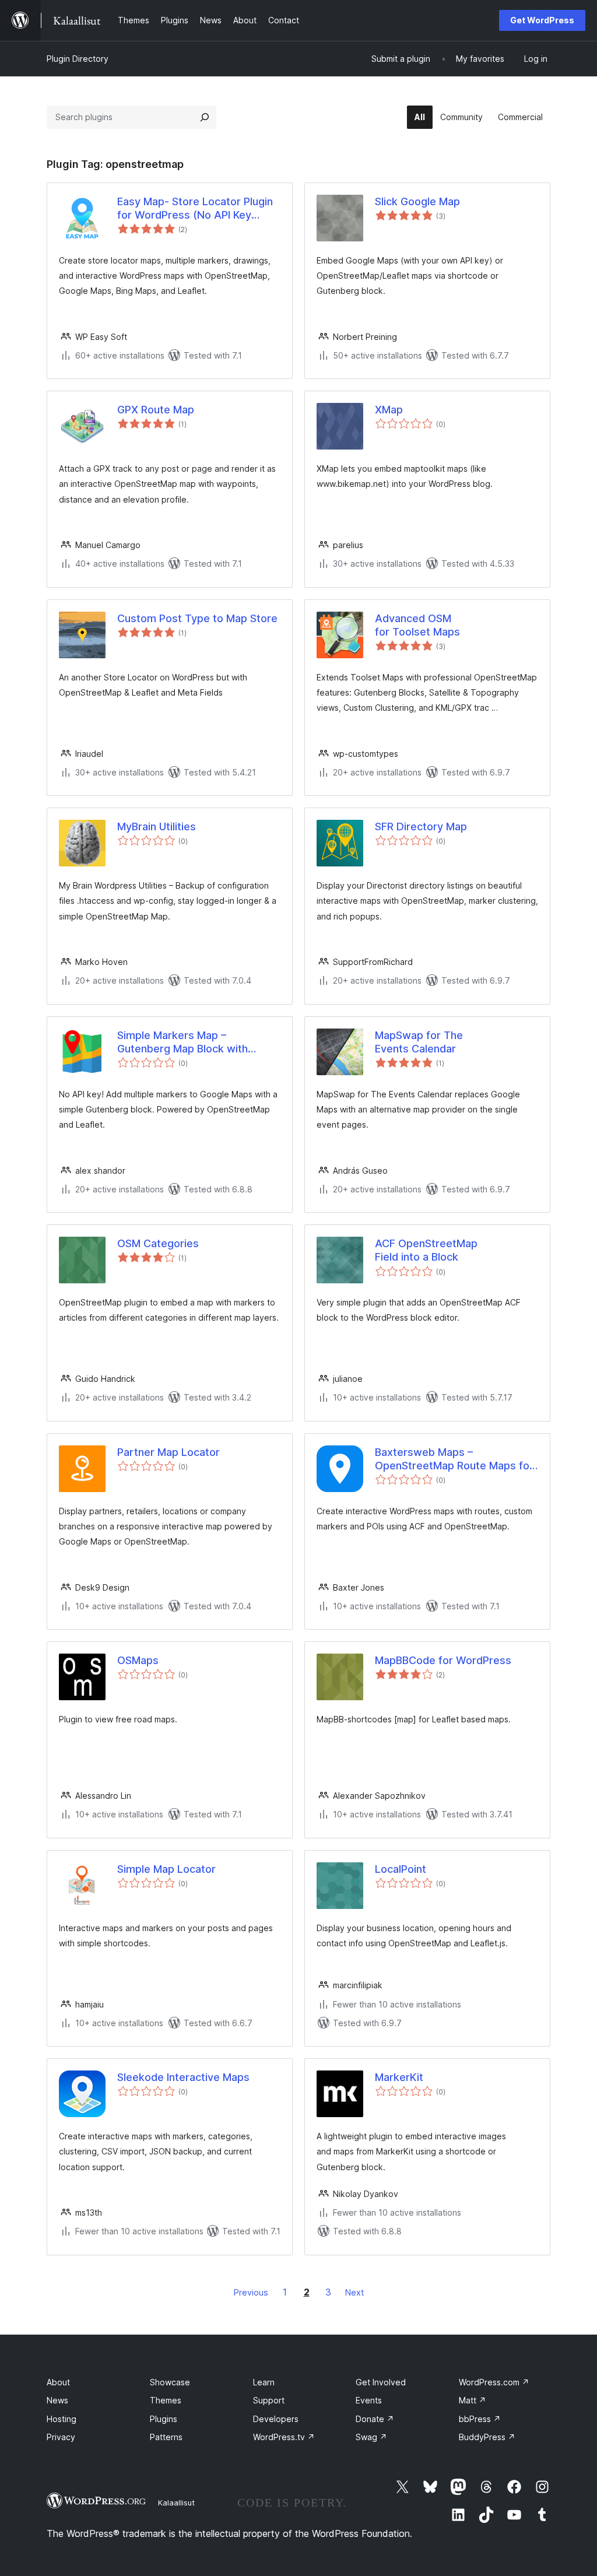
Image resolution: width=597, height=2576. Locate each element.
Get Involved (381, 2382)
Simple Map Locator (166, 1869)
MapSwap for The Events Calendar (419, 1042)
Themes (166, 2400)
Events (369, 2400)
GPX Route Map (156, 410)
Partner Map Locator (168, 1452)
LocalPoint (401, 1869)
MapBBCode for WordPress (443, 1660)
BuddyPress (487, 2437)
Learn (264, 2382)
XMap (389, 410)
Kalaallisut (176, 2503)
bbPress (480, 2419)
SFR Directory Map (421, 827)
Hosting (62, 2419)
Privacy (61, 2437)
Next (354, 2292)
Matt (473, 2400)
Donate (375, 2419)
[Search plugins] (205, 117)
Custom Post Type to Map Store (197, 618)
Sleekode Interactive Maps (183, 2077)
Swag (371, 2437)
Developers (276, 2419)
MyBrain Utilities (157, 827)
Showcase (170, 2382)
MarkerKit (399, 2077)
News (57, 2400)
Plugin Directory (78, 59)
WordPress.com (494, 2382)
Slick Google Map (417, 201)
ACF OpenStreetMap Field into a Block (426, 1250)
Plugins (164, 2419)
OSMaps (138, 1660)
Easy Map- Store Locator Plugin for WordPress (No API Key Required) (195, 209)
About (58, 2382)
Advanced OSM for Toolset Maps (417, 625)
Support (269, 2400)
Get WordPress (542, 20)
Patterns (166, 2437)
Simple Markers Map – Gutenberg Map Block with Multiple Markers (182, 1043)
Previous (251, 2292)
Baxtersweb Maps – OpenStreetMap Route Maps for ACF (454, 1459)
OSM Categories (158, 1243)
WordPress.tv (284, 2437)
